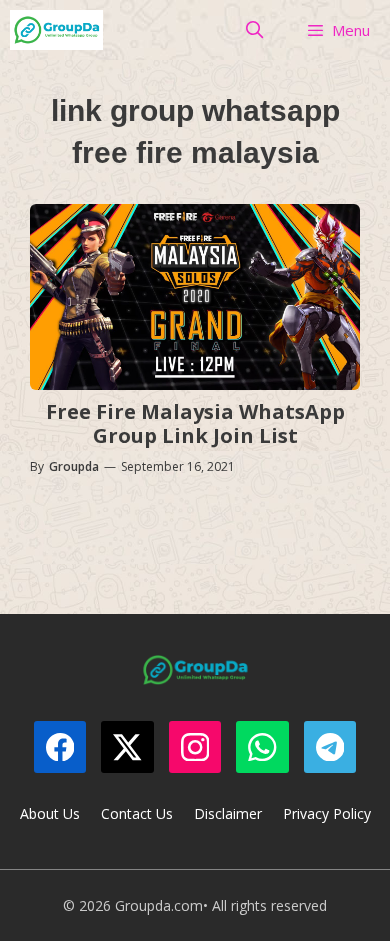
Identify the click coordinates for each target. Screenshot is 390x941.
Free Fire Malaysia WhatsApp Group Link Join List (195, 423)
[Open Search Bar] (255, 30)
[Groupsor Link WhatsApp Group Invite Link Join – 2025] (56, 30)
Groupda (74, 466)
